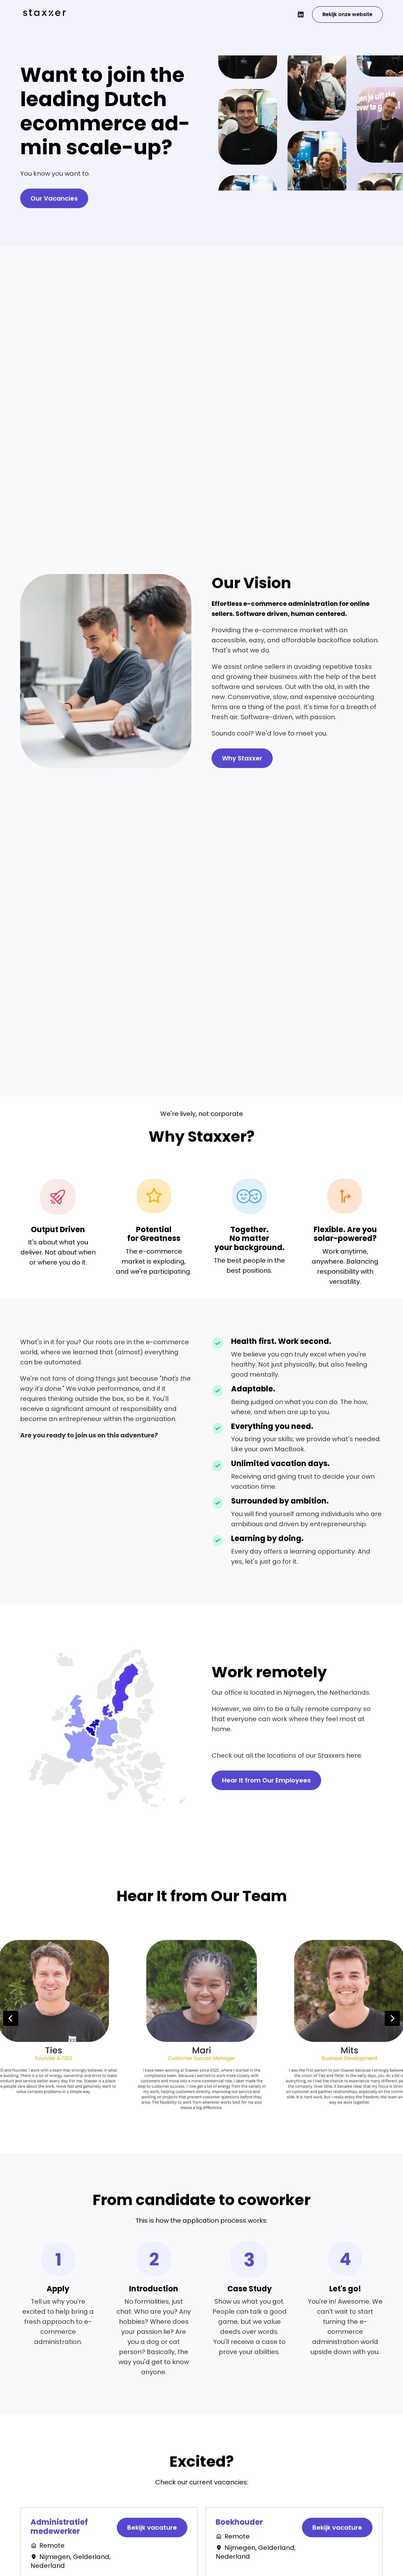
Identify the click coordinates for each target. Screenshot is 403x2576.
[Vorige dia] (11, 2018)
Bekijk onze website (347, 14)
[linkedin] (301, 14)
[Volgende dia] (392, 2018)
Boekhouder (239, 2522)
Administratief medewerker (59, 2527)
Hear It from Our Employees (266, 1780)
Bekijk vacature (152, 2528)
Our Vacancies (54, 198)
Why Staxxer (242, 758)
